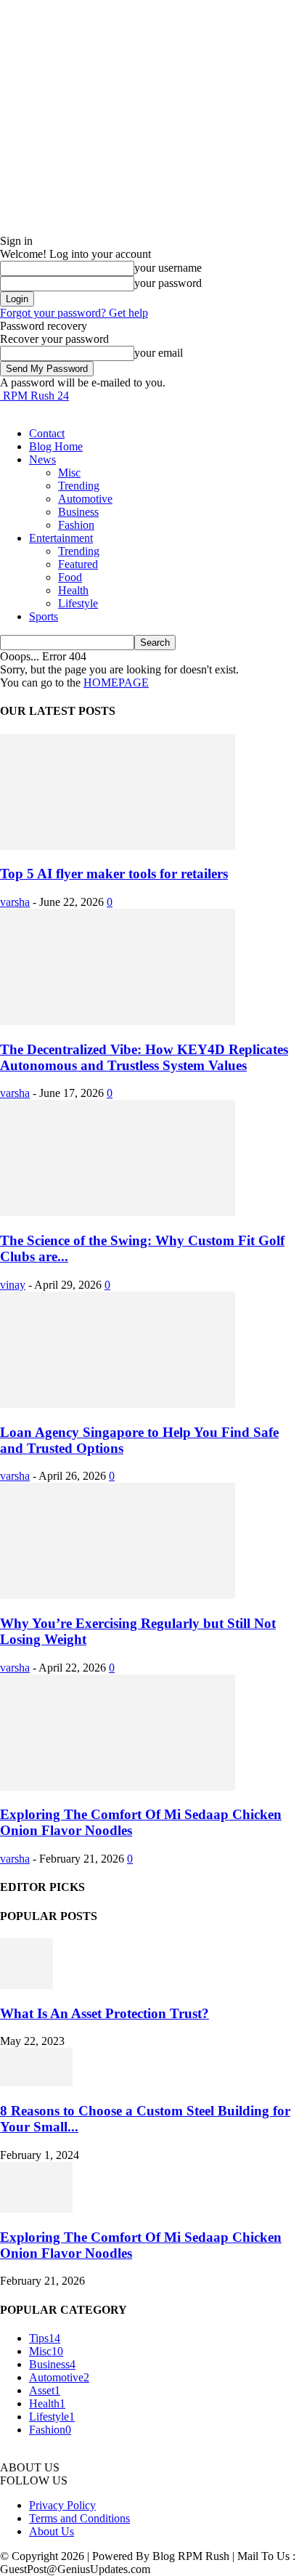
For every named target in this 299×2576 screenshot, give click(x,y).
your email (159, 353)
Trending (79, 486)
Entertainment (61, 538)
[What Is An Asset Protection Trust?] (26, 1985)
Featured (78, 564)
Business (78, 512)
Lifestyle (78, 603)
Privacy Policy (62, 2505)
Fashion (76, 525)
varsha (15, 902)
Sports (44, 616)
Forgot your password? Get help (74, 313)
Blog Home (56, 446)
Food (70, 577)
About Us (52, 2531)
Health (73, 590)
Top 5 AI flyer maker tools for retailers (114, 874)
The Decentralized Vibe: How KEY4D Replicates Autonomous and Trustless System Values (144, 1057)
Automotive (85, 499)
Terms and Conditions (79, 2518)
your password (168, 283)
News (42, 459)
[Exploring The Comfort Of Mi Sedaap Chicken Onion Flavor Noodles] (118, 1787)
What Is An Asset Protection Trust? (105, 2013)
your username (168, 268)
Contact (47, 433)
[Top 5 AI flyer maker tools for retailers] (118, 846)
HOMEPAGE (116, 683)
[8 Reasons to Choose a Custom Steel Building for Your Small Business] (36, 2082)
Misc (69, 473)
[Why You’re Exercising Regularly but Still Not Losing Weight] (118, 1595)
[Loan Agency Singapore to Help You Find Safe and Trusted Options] (118, 1404)
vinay (13, 1285)
